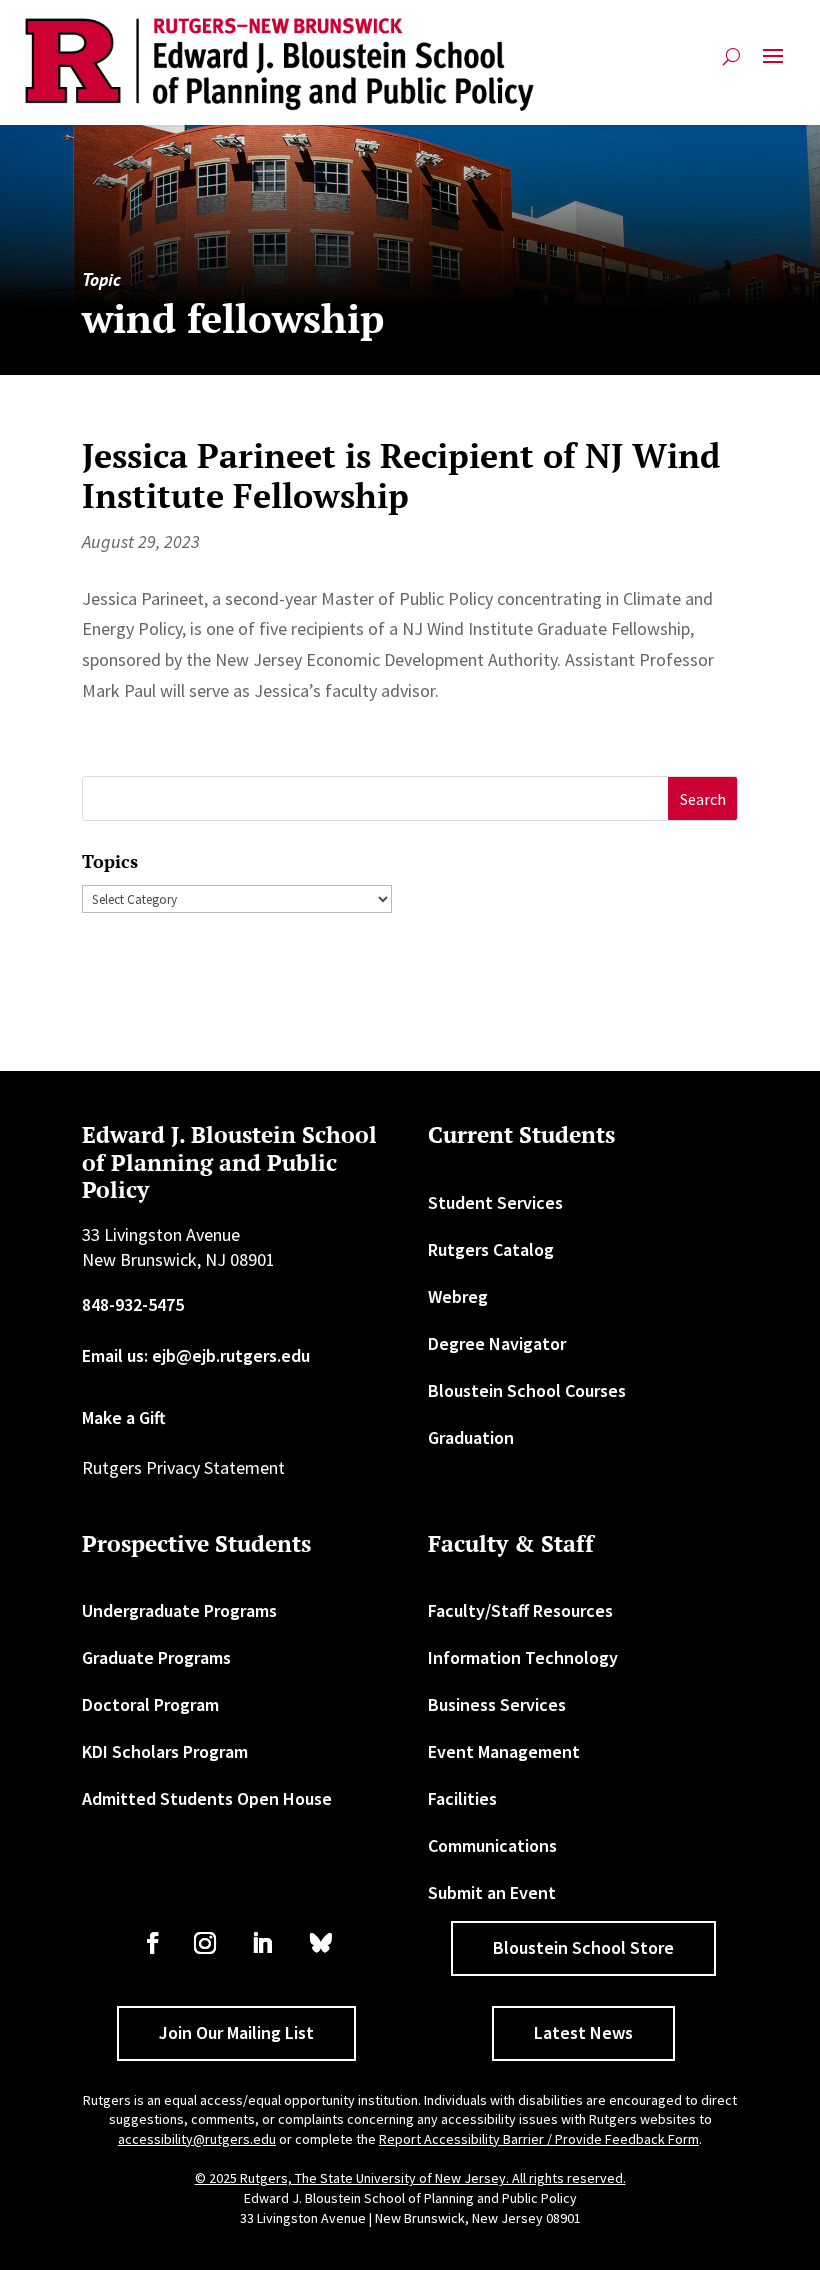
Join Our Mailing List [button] (236, 2032)
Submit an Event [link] (492, 1892)
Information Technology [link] (523, 1657)
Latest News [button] (583, 2032)
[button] (773, 64)
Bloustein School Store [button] (583, 1947)
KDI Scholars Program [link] (165, 1751)
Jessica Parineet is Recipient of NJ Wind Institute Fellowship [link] (401, 476)
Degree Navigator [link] (497, 1343)
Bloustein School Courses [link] (527, 1390)
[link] (280, 64)
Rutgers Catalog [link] (491, 1249)
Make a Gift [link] (124, 1417)
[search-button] (731, 64)
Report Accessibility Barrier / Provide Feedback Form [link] (539, 2139)
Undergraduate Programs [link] (179, 1610)
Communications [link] (492, 1845)
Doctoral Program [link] (150, 1704)
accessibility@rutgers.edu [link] (197, 2139)
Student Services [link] (495, 1202)
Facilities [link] (462, 1798)
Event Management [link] (504, 1751)
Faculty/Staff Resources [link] (520, 1610)
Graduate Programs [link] (156, 1657)
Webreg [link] (458, 1296)
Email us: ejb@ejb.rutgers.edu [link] (196, 1355)
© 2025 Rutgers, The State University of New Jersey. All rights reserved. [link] (410, 2178)
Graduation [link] (471, 1437)
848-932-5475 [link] (133, 1304)
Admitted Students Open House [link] (207, 1798)
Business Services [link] (497, 1704)
